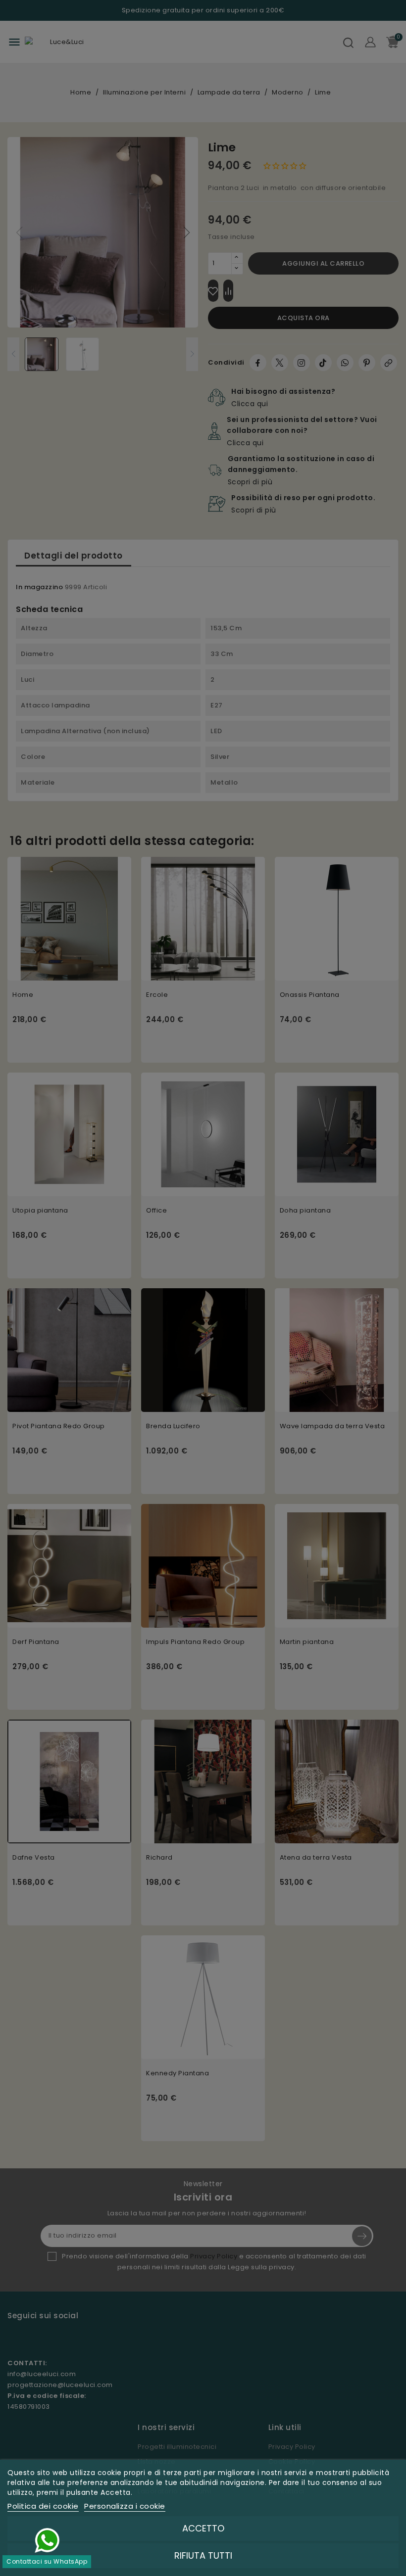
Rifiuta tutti (203, 2555)
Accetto (203, 2528)
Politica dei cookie (43, 2506)
